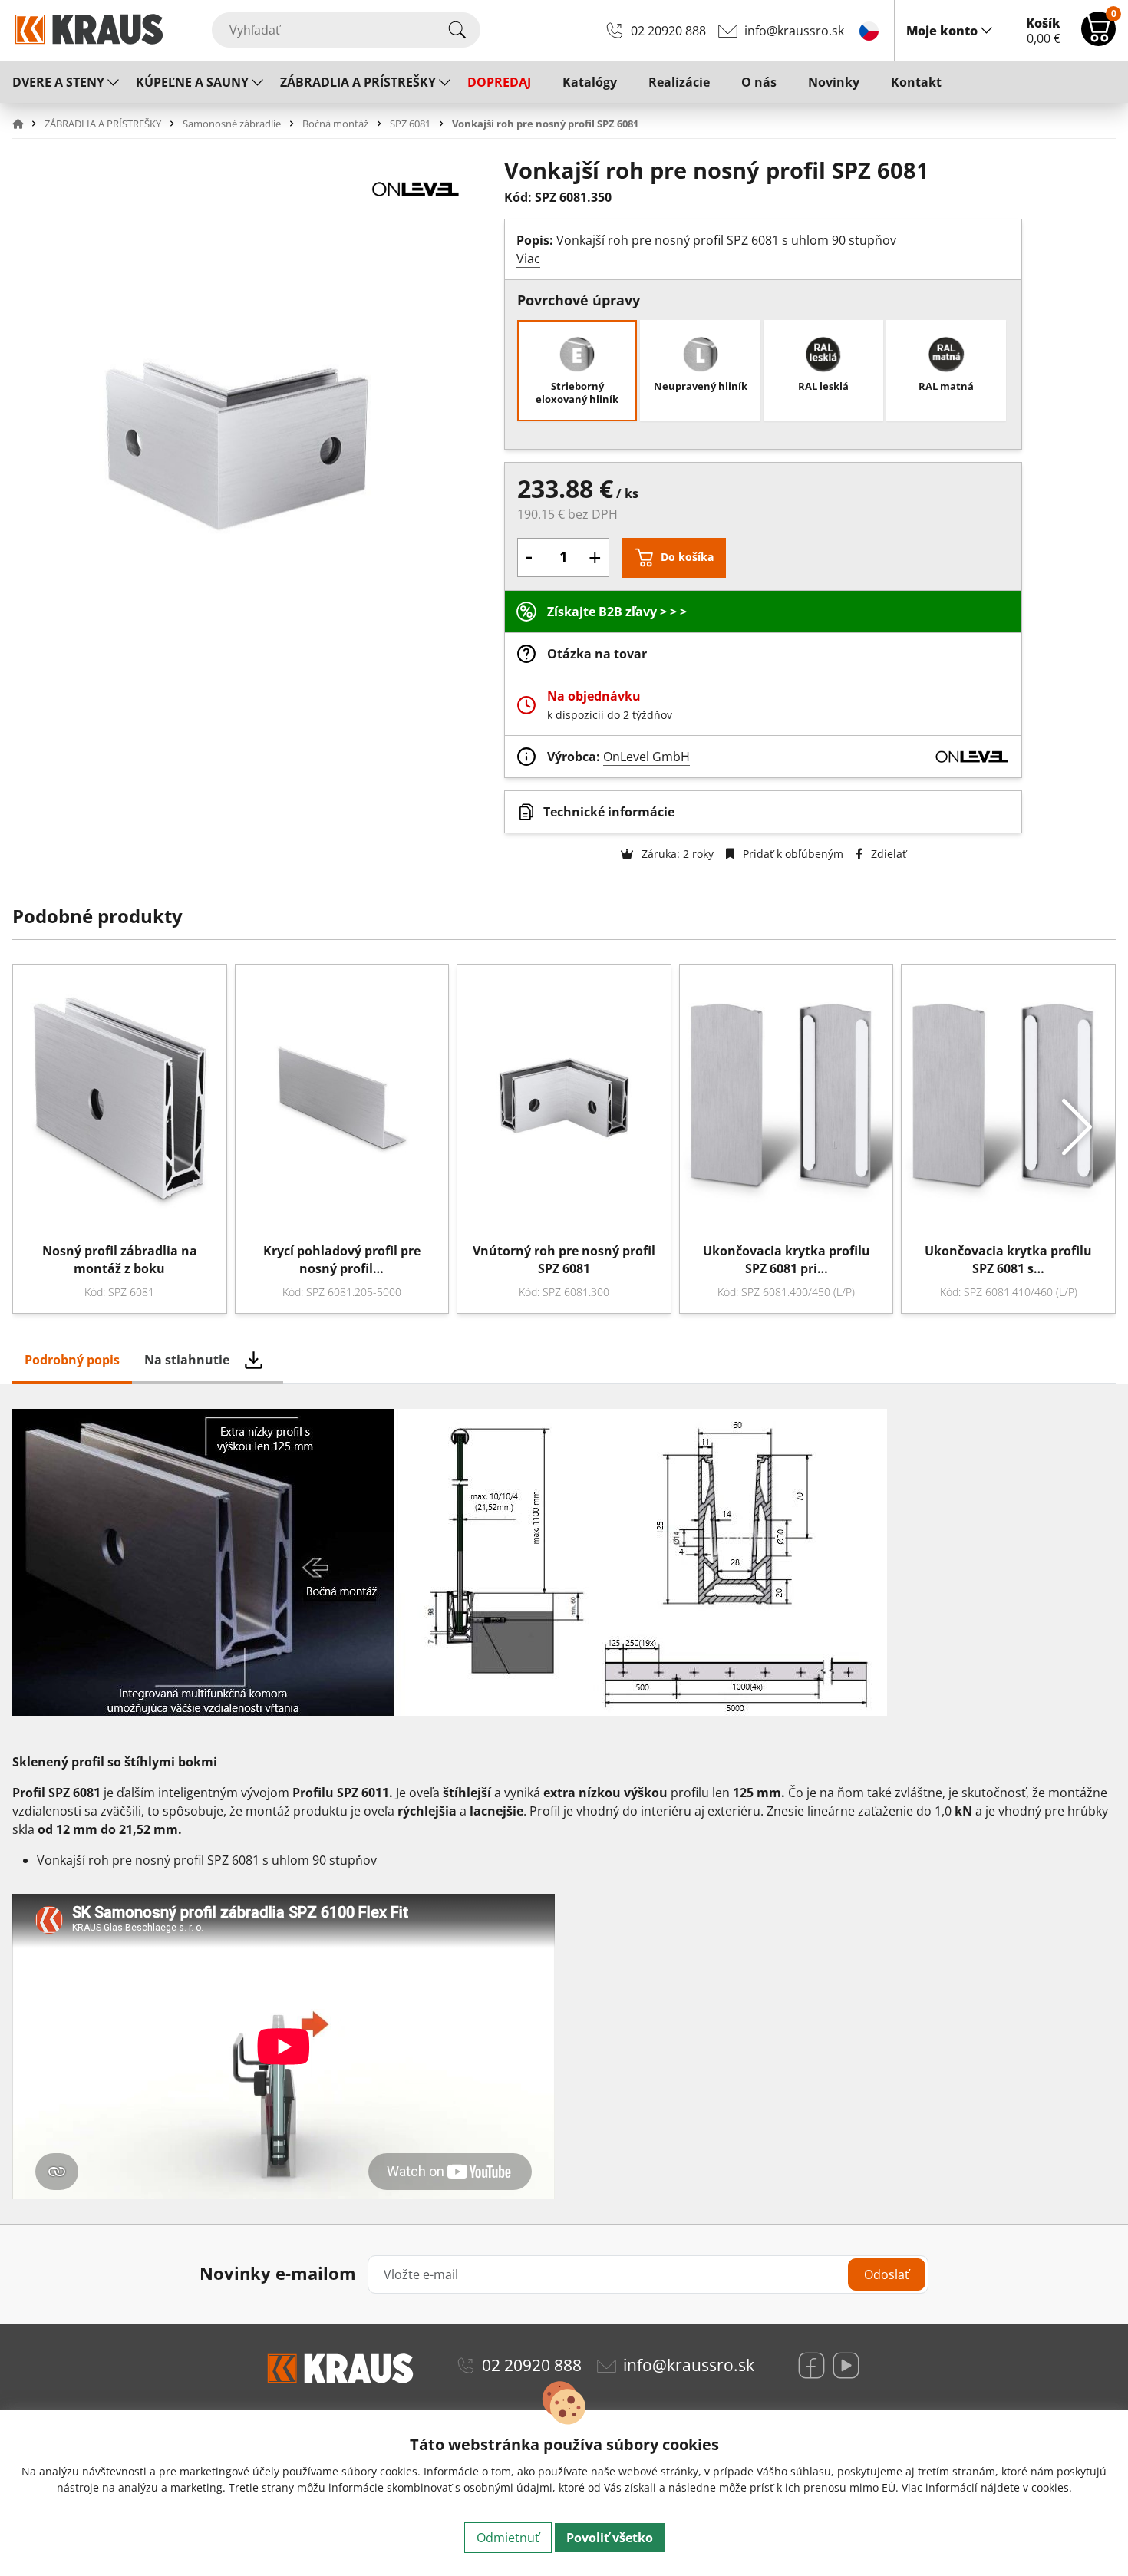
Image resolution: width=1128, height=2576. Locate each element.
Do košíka (687, 557)
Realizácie (679, 82)
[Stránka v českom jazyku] (869, 30)
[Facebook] (811, 2365)
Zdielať (887, 854)
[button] (27, 124)
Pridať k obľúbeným (792, 854)
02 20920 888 (668, 31)
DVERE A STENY (58, 82)
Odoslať (887, 2274)
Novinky (834, 82)
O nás (759, 82)
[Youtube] (846, 2365)
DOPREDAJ (499, 82)
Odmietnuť (508, 2538)
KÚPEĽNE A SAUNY (192, 82)
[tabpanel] (564, 1804)
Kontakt (916, 82)
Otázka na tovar (597, 654)
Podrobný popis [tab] (72, 1360)
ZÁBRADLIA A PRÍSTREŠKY (358, 82)
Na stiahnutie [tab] (187, 1360)
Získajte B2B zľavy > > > (617, 612)
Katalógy (590, 82)
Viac (528, 259)
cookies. (1052, 2487)
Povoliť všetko (610, 2538)
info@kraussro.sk (794, 31)
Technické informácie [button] (609, 812)
